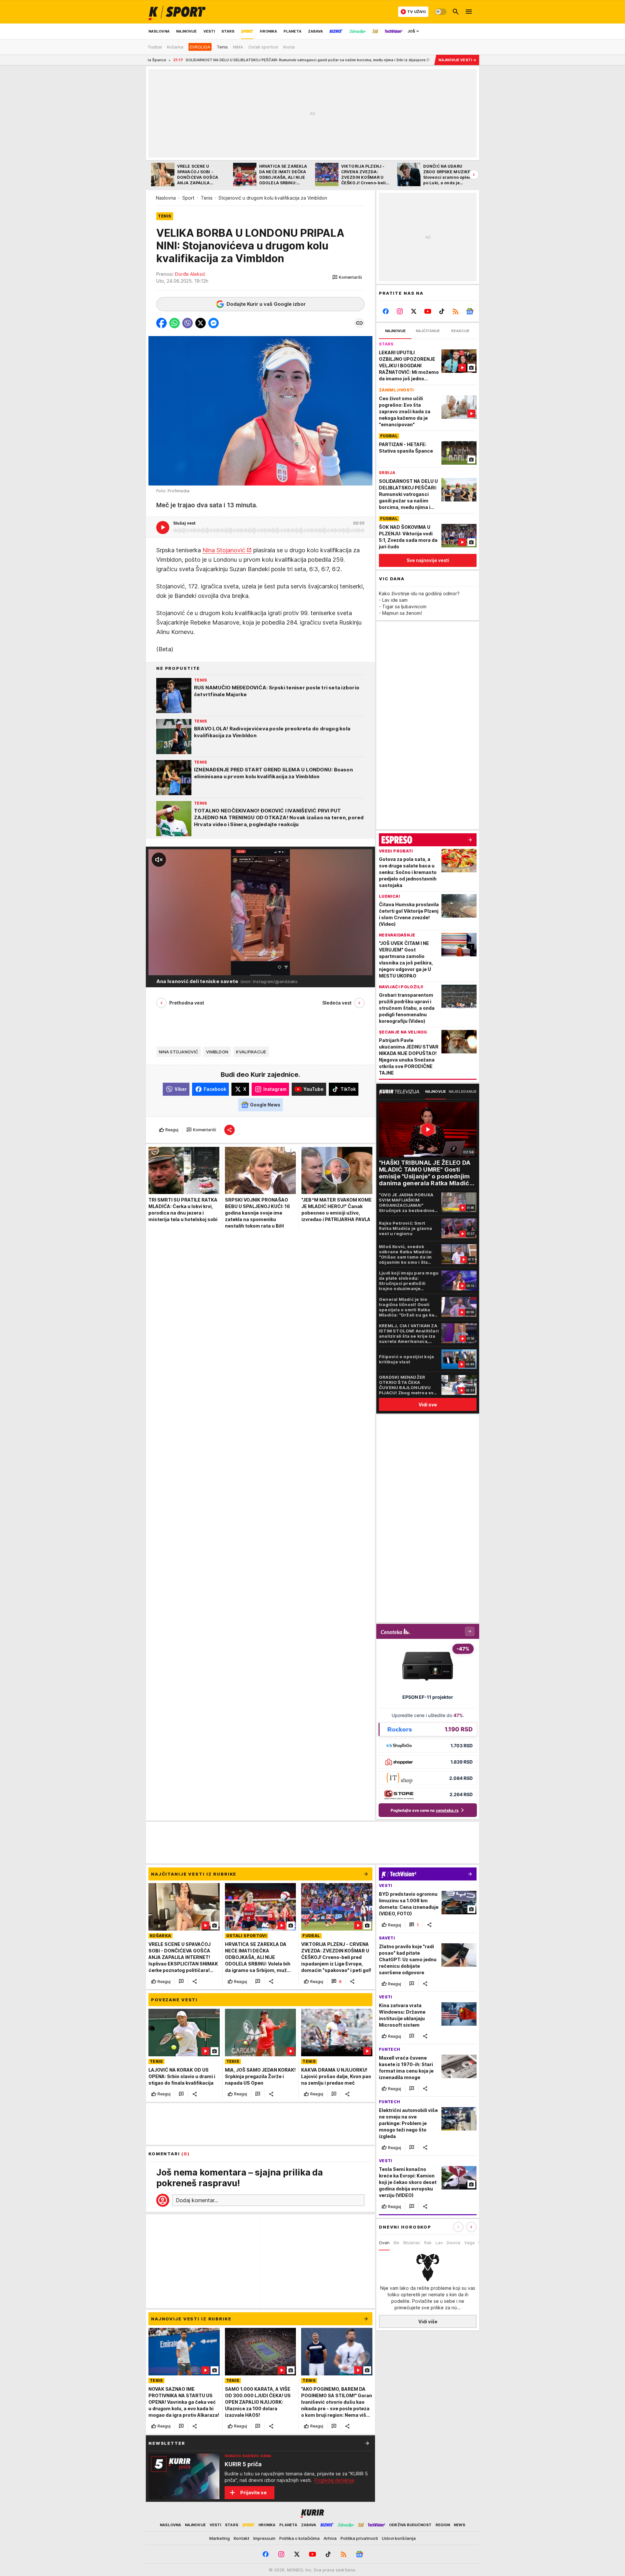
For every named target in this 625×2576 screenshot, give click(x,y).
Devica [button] (453, 2243)
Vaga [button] (469, 2243)
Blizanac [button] (412, 2243)
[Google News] (470, 311)
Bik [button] (396, 2243)
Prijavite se (253, 2492)
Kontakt (242, 2538)
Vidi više (428, 2322)
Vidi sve (428, 1405)
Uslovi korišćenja (399, 2538)
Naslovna (166, 198)
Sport (188, 198)
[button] (347, 277)
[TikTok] (442, 311)
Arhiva (330, 2538)
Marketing (220, 2538)
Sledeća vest (337, 1003)
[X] (414, 311)
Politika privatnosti (359, 2538)
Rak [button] (428, 2243)
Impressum (264, 2538)
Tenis (207, 198)
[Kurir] (177, 12)
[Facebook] (386, 311)
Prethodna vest (187, 1003)
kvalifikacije (251, 1052)
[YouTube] (428, 311)
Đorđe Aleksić (190, 274)
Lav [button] (439, 2243)
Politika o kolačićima (299, 2538)
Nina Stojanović (224, 550)
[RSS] (456, 311)
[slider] (173, 967)
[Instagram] (400, 311)
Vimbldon (217, 1052)
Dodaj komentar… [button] (197, 2200)
